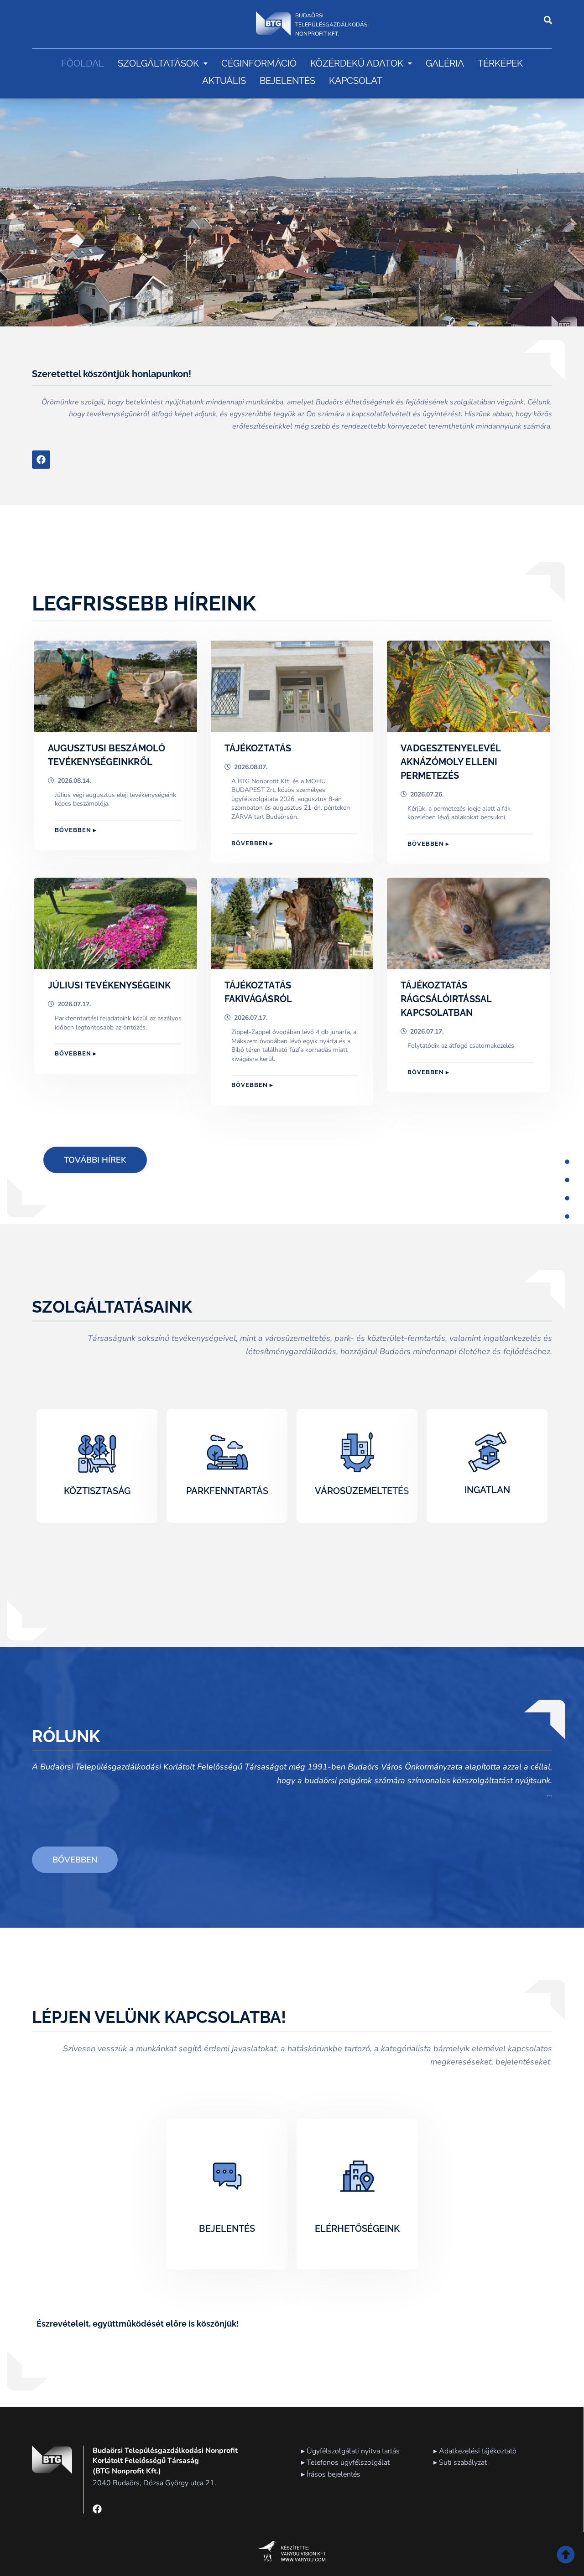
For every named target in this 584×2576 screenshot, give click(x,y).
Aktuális (224, 81)
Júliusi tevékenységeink (109, 985)
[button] (163, 63)
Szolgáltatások (158, 63)
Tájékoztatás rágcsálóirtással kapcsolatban (446, 999)
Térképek (500, 63)
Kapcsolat (356, 81)
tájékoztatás (258, 748)
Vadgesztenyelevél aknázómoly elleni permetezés (451, 762)
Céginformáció (259, 63)
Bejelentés (287, 81)
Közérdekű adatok (357, 63)
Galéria (445, 63)
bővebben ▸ (76, 830)
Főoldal (83, 63)
